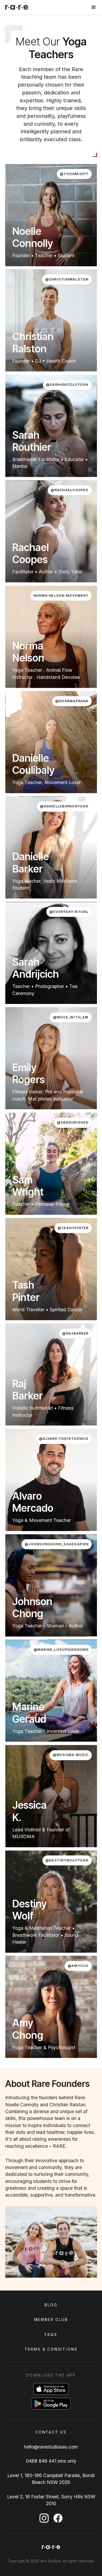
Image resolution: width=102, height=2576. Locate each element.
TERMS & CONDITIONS (51, 2349)
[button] (94, 7)
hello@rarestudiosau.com (51, 2447)
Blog (51, 2305)
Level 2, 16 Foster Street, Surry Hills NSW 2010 (51, 2500)
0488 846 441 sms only (51, 2461)
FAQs (51, 2334)
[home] (17, 7)
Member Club (51, 2320)
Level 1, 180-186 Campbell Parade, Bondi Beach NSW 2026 (51, 2479)
